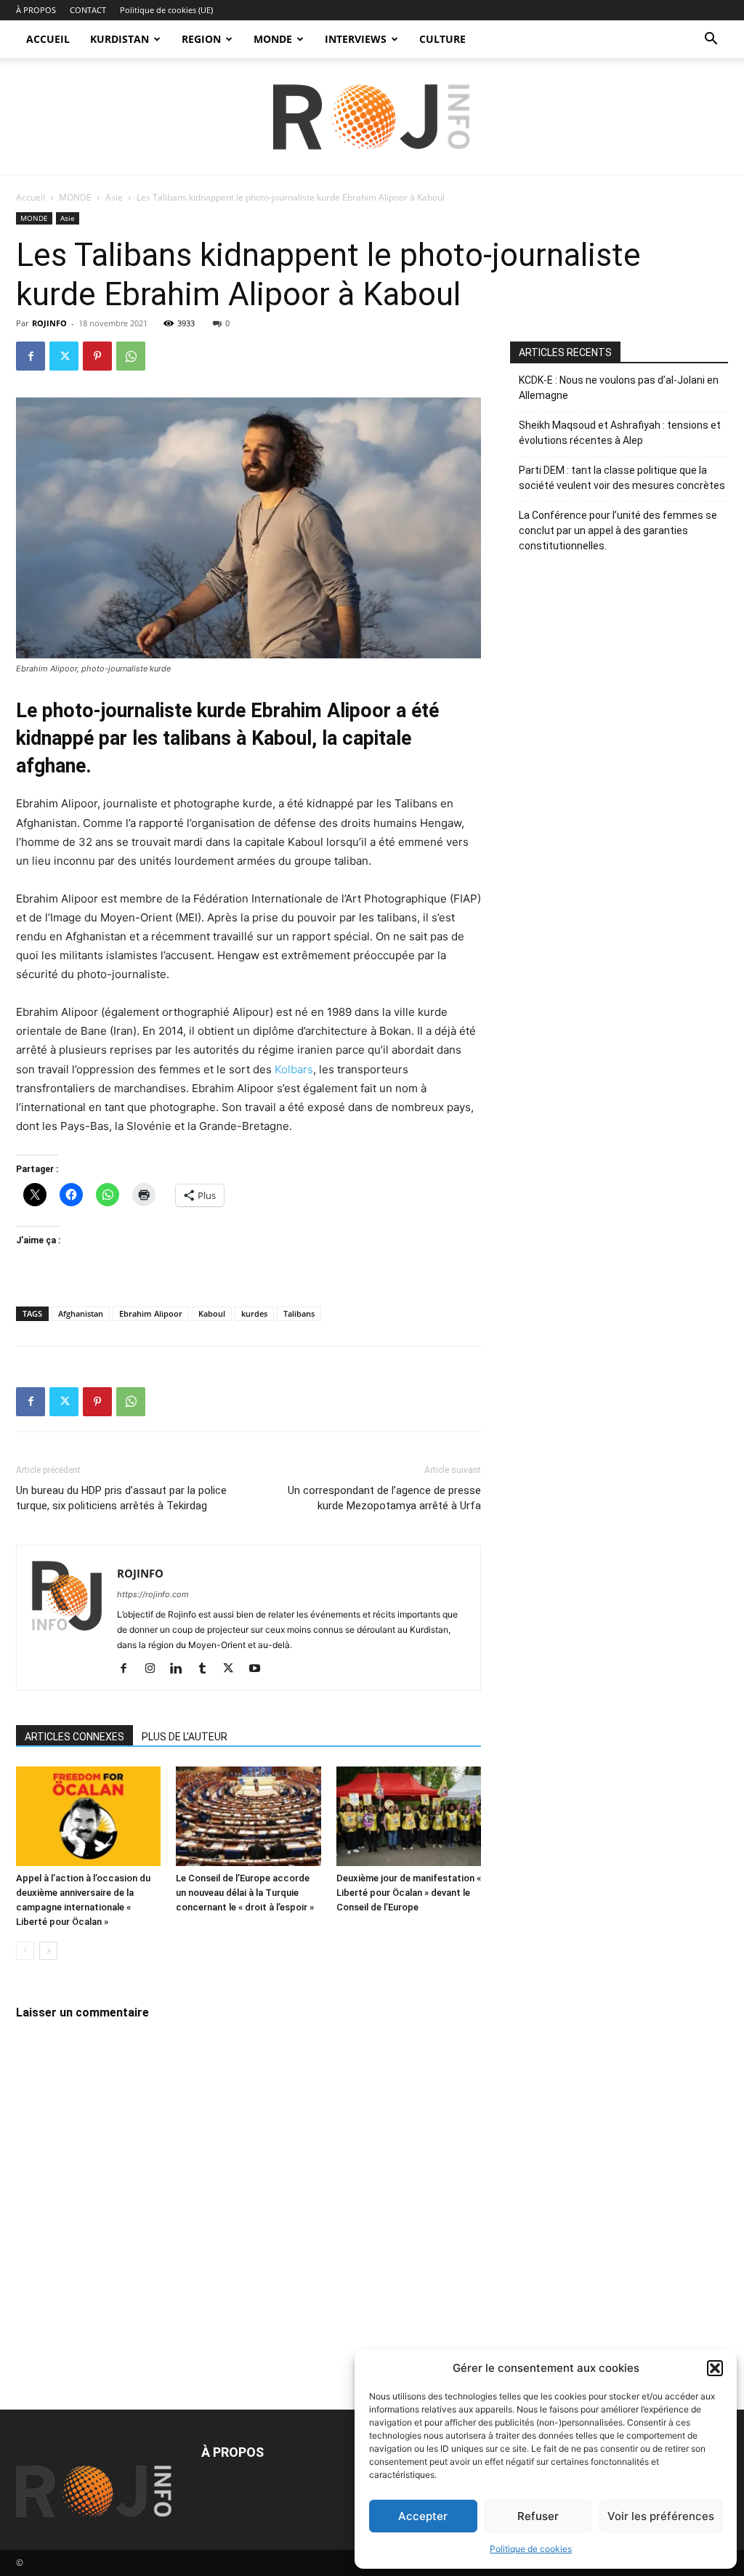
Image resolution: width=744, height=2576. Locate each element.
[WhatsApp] (131, 356)
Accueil (31, 197)
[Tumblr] (207, 1669)
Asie (114, 197)
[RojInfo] (372, 117)
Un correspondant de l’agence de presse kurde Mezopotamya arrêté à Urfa (384, 1498)
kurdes (254, 1313)
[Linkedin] (181, 1669)
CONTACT (88, 10)
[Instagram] (155, 1669)
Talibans (299, 1313)
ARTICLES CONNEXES (74, 1737)
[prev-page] (25, 1951)
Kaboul (212, 1313)
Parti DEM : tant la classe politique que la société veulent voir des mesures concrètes (622, 478)
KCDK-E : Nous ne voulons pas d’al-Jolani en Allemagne (619, 388)
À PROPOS (36, 10)
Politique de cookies (531, 2549)
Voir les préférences (661, 2516)
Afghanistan (81, 1313)
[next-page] (48, 1951)
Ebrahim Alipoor (151, 1313)
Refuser (538, 2516)
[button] (715, 2368)
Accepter (423, 2516)
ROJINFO (49, 323)
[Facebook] (31, 356)
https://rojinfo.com (153, 1594)
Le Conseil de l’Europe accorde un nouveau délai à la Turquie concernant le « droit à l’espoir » (245, 1893)
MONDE (273, 39)
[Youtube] (260, 1669)
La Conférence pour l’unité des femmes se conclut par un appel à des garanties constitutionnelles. (618, 530)
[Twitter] (64, 356)
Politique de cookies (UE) (166, 10)
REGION (201, 39)
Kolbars (294, 1069)
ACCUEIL (48, 39)
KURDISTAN (120, 39)
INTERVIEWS (356, 39)
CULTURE (442, 39)
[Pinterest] (97, 356)
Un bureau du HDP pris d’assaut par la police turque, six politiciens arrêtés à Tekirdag (121, 1498)
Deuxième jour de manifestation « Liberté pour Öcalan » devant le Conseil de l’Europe (409, 1893)
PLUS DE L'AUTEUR (185, 1737)
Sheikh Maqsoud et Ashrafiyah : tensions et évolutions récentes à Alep (620, 433)
